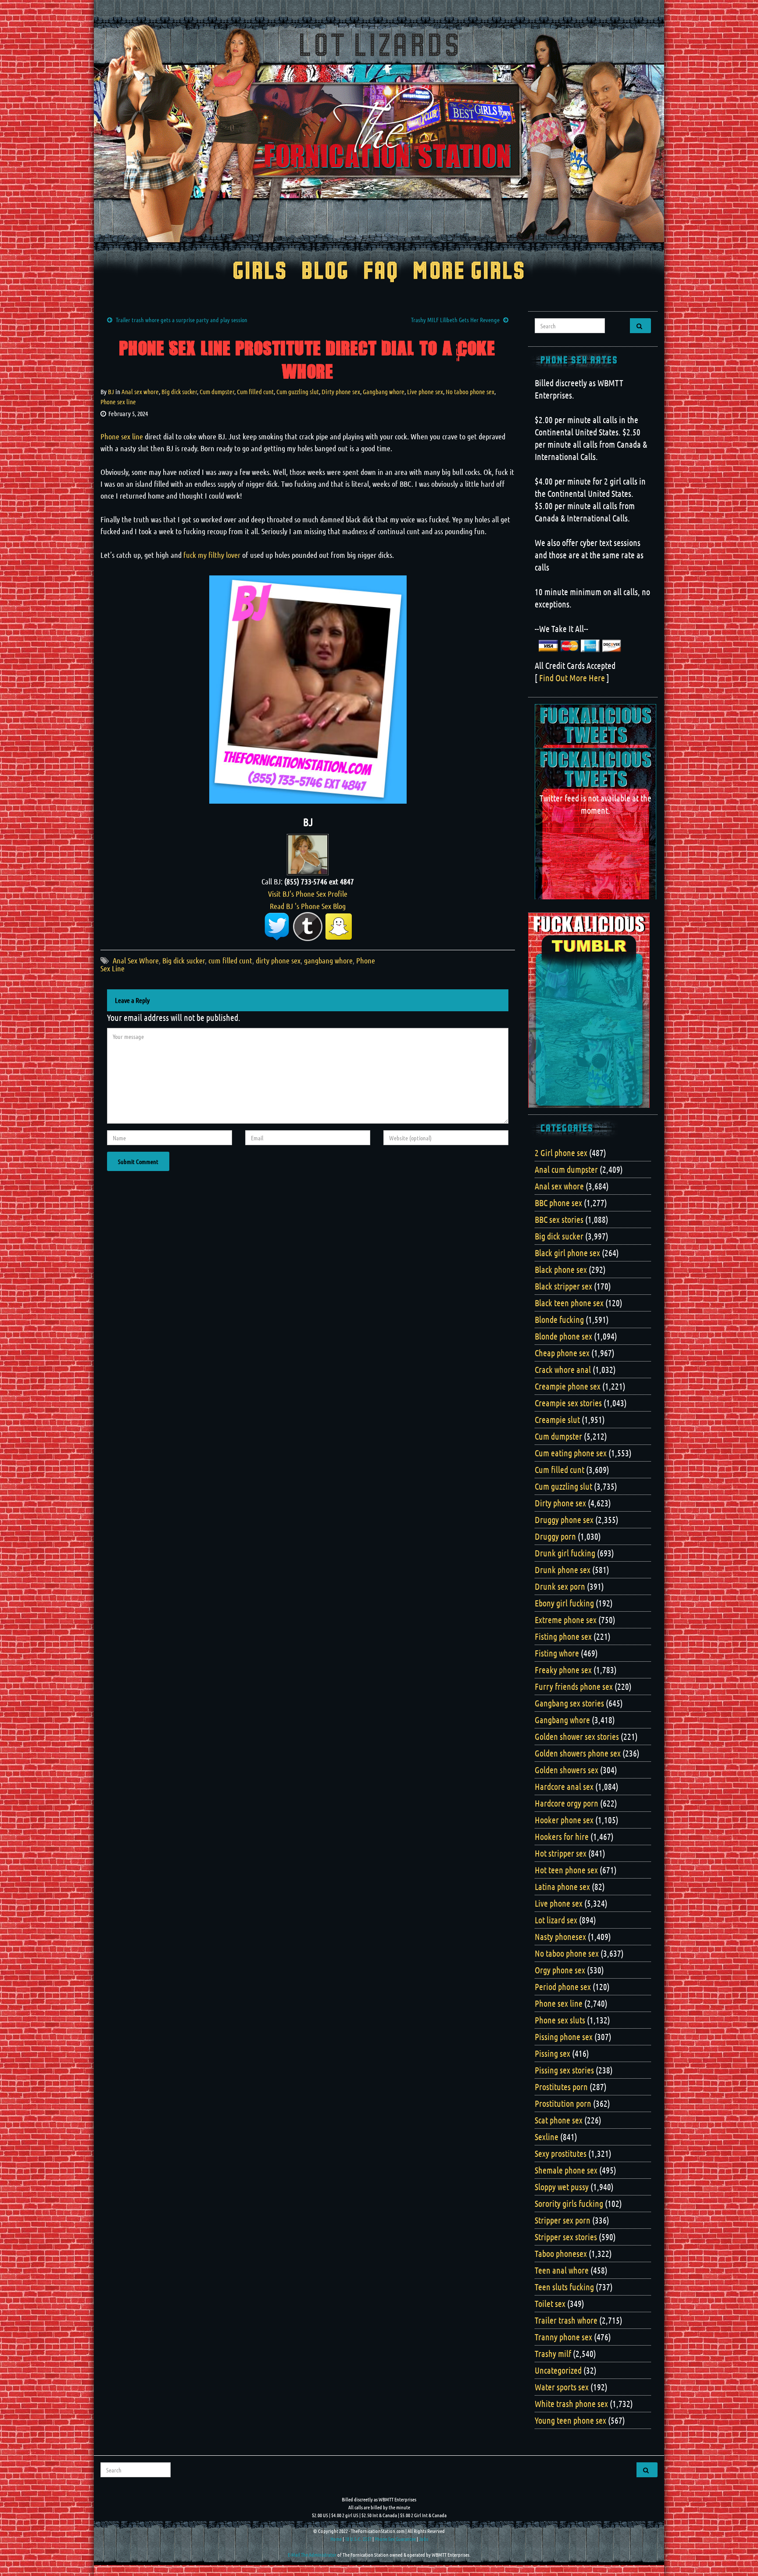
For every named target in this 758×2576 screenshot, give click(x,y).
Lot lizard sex (556, 1920)
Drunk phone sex (563, 1570)
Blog (325, 272)
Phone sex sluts (560, 2020)
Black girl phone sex (567, 1253)
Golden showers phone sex (578, 1753)
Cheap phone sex (562, 1353)
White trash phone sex (571, 2404)
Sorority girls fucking (569, 2203)
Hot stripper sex (561, 1853)
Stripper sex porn (563, 2220)
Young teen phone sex (570, 2420)
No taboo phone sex (470, 392)
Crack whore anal (563, 1369)
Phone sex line (118, 402)
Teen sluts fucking (564, 2287)
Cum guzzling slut (298, 392)
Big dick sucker (179, 392)
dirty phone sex (278, 960)
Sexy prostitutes (561, 2153)
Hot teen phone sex (566, 1870)
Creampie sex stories (568, 1403)
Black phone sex (561, 1269)
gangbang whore (328, 960)
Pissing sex (552, 2053)
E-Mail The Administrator (312, 2554)
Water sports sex (562, 2387)
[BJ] (308, 853)
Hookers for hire (562, 1836)
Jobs (424, 2539)
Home (336, 2539)
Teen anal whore (562, 2270)
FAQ (381, 272)
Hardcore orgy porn (567, 1803)
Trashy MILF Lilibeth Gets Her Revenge (455, 320)
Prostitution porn (563, 2103)
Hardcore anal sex (564, 1786)
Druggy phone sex (564, 1520)
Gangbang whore (384, 392)
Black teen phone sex (569, 1303)
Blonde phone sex (563, 1336)
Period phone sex (563, 1987)
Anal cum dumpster (566, 1169)
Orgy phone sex (560, 1970)
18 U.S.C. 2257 (358, 2539)
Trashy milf (553, 2353)
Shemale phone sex (566, 2170)
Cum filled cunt (255, 392)
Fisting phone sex (563, 1636)
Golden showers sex (567, 1770)
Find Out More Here (572, 678)
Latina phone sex (562, 1886)
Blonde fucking (559, 1319)
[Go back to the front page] (379, 133)
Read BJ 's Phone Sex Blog (308, 906)
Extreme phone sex (566, 1620)
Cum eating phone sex (571, 1453)
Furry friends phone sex (574, 1686)
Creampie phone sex (568, 1386)
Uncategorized (558, 2370)
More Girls (469, 272)
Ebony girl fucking (564, 1603)
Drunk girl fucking (565, 1553)
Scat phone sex (559, 2120)
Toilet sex (550, 2303)
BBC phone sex (558, 1203)
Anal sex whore (140, 392)
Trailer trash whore (566, 2320)
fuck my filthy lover (212, 555)
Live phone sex (425, 392)
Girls (260, 272)
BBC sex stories (559, 1219)
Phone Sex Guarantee (395, 2539)
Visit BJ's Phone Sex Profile (308, 894)
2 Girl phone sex (561, 1153)
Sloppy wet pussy (562, 2187)
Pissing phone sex (564, 2037)
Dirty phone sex (341, 392)
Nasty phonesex (560, 1936)
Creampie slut (557, 1419)
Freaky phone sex (563, 1670)
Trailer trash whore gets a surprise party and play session (182, 320)
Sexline (547, 2137)
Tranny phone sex (563, 2337)
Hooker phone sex (564, 1820)
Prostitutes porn (561, 2087)
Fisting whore (557, 1653)
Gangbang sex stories (569, 1703)
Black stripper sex (563, 1286)
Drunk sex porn (560, 1586)
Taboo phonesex (561, 2253)
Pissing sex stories (564, 2070)
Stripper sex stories (566, 2237)
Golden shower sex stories (577, 1736)
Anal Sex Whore (136, 960)
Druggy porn (555, 1536)
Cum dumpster (217, 392)
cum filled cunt (230, 960)
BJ (111, 392)
